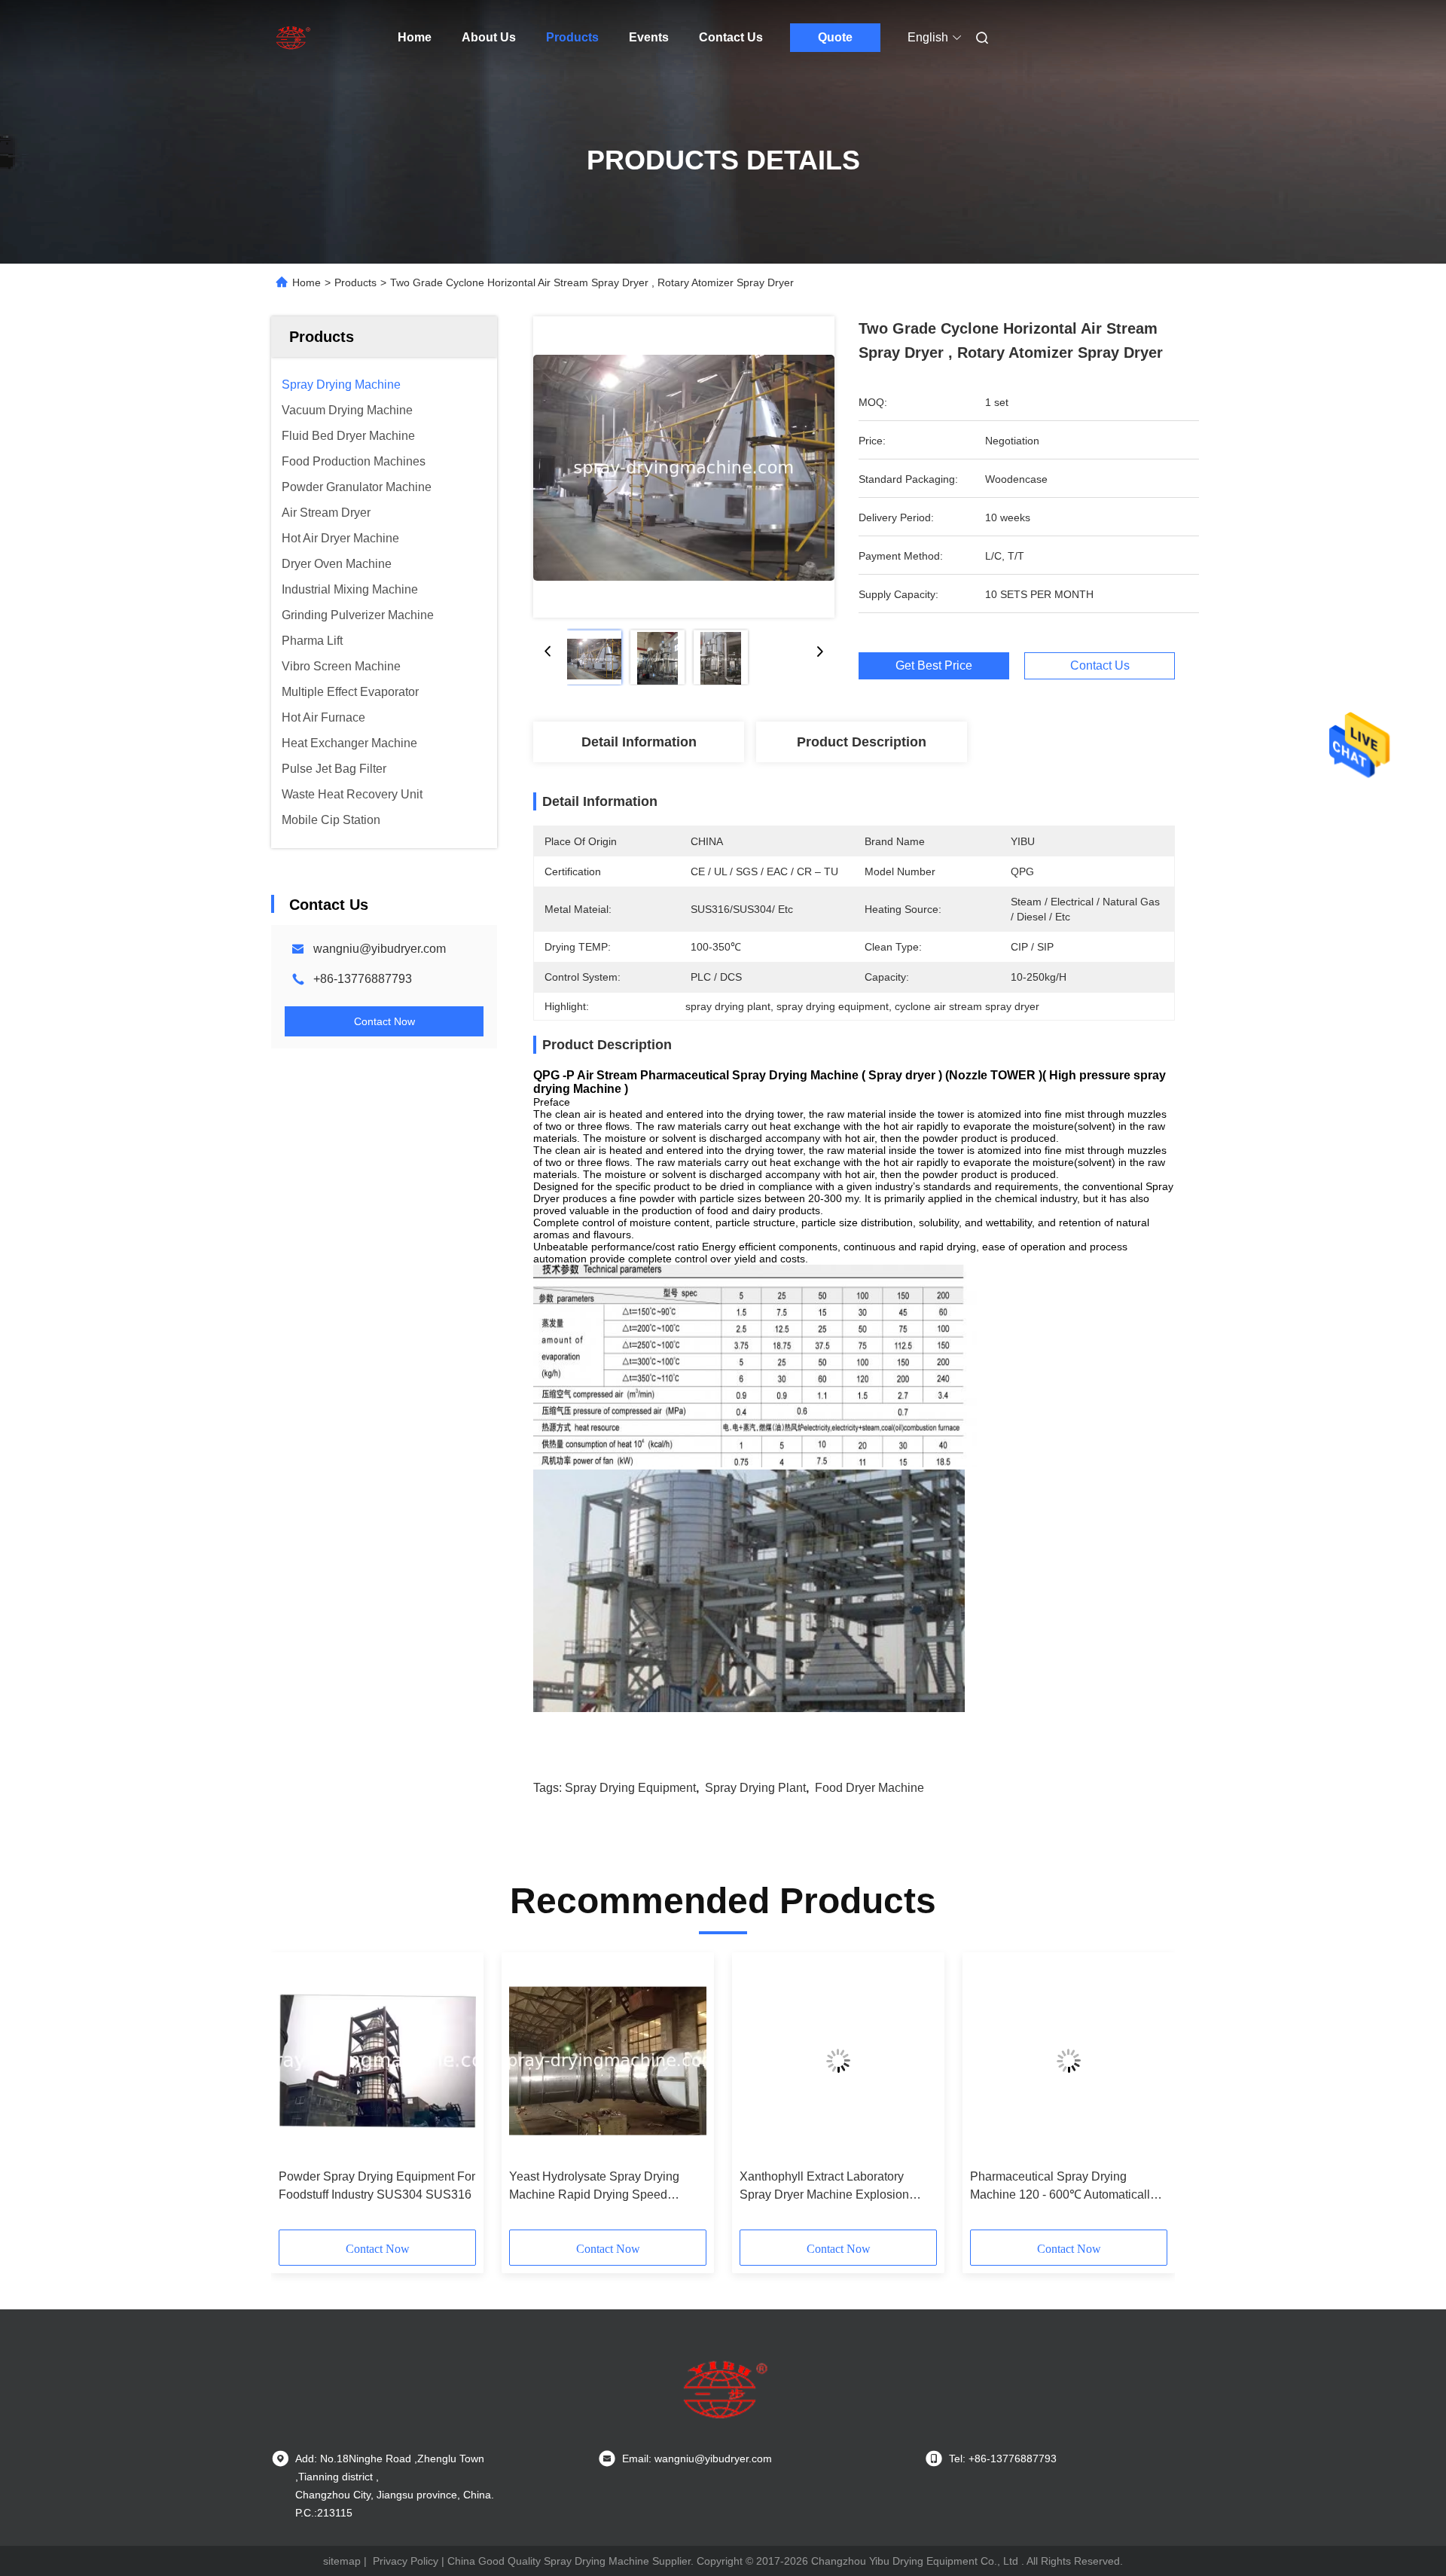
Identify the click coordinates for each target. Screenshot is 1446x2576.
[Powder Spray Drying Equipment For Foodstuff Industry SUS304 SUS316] (377, 2061)
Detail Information (639, 742)
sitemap (342, 2561)
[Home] (292, 38)
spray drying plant (755, 1788)
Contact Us (731, 37)
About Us (489, 37)
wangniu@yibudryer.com (380, 949)
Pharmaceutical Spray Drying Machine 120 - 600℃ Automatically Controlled (1063, 2187)
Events (649, 37)
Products (572, 37)
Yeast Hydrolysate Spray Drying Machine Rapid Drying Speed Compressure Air (594, 2187)
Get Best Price (934, 665)
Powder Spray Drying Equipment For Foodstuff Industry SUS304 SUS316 (377, 2185)
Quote (835, 37)
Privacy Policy (406, 2561)
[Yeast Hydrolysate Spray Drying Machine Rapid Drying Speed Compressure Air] (608, 2061)
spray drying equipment (630, 1788)
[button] (298, 2096)
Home (415, 37)
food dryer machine (869, 1788)
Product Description (862, 742)
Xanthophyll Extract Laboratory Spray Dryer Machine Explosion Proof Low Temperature (824, 2187)
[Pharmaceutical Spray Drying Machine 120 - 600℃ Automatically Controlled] (1069, 2061)
